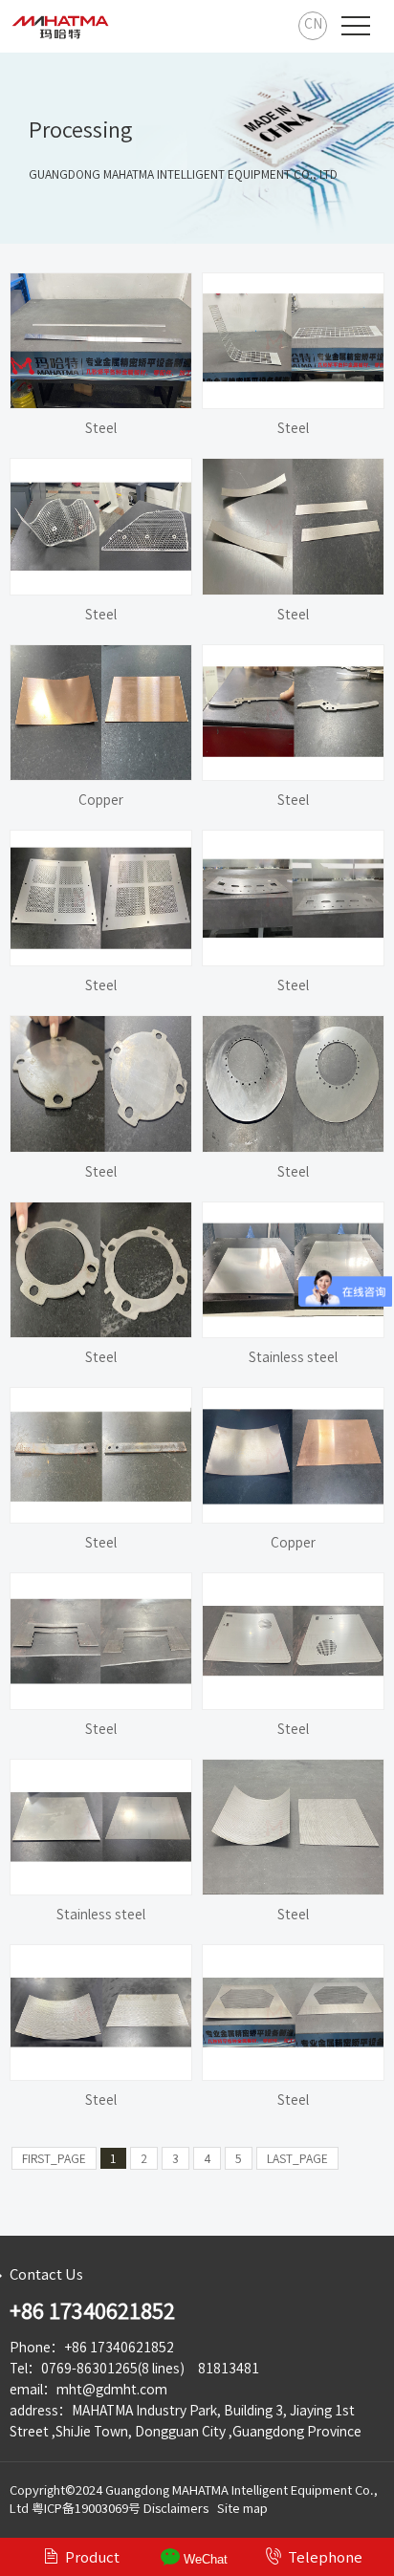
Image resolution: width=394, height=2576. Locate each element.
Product (81, 2556)
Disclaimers (176, 2509)
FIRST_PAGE (54, 2158)
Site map (242, 2509)
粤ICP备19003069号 (86, 2509)
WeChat (204, 2559)
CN (313, 24)
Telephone (314, 2556)
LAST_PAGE (297, 2158)
